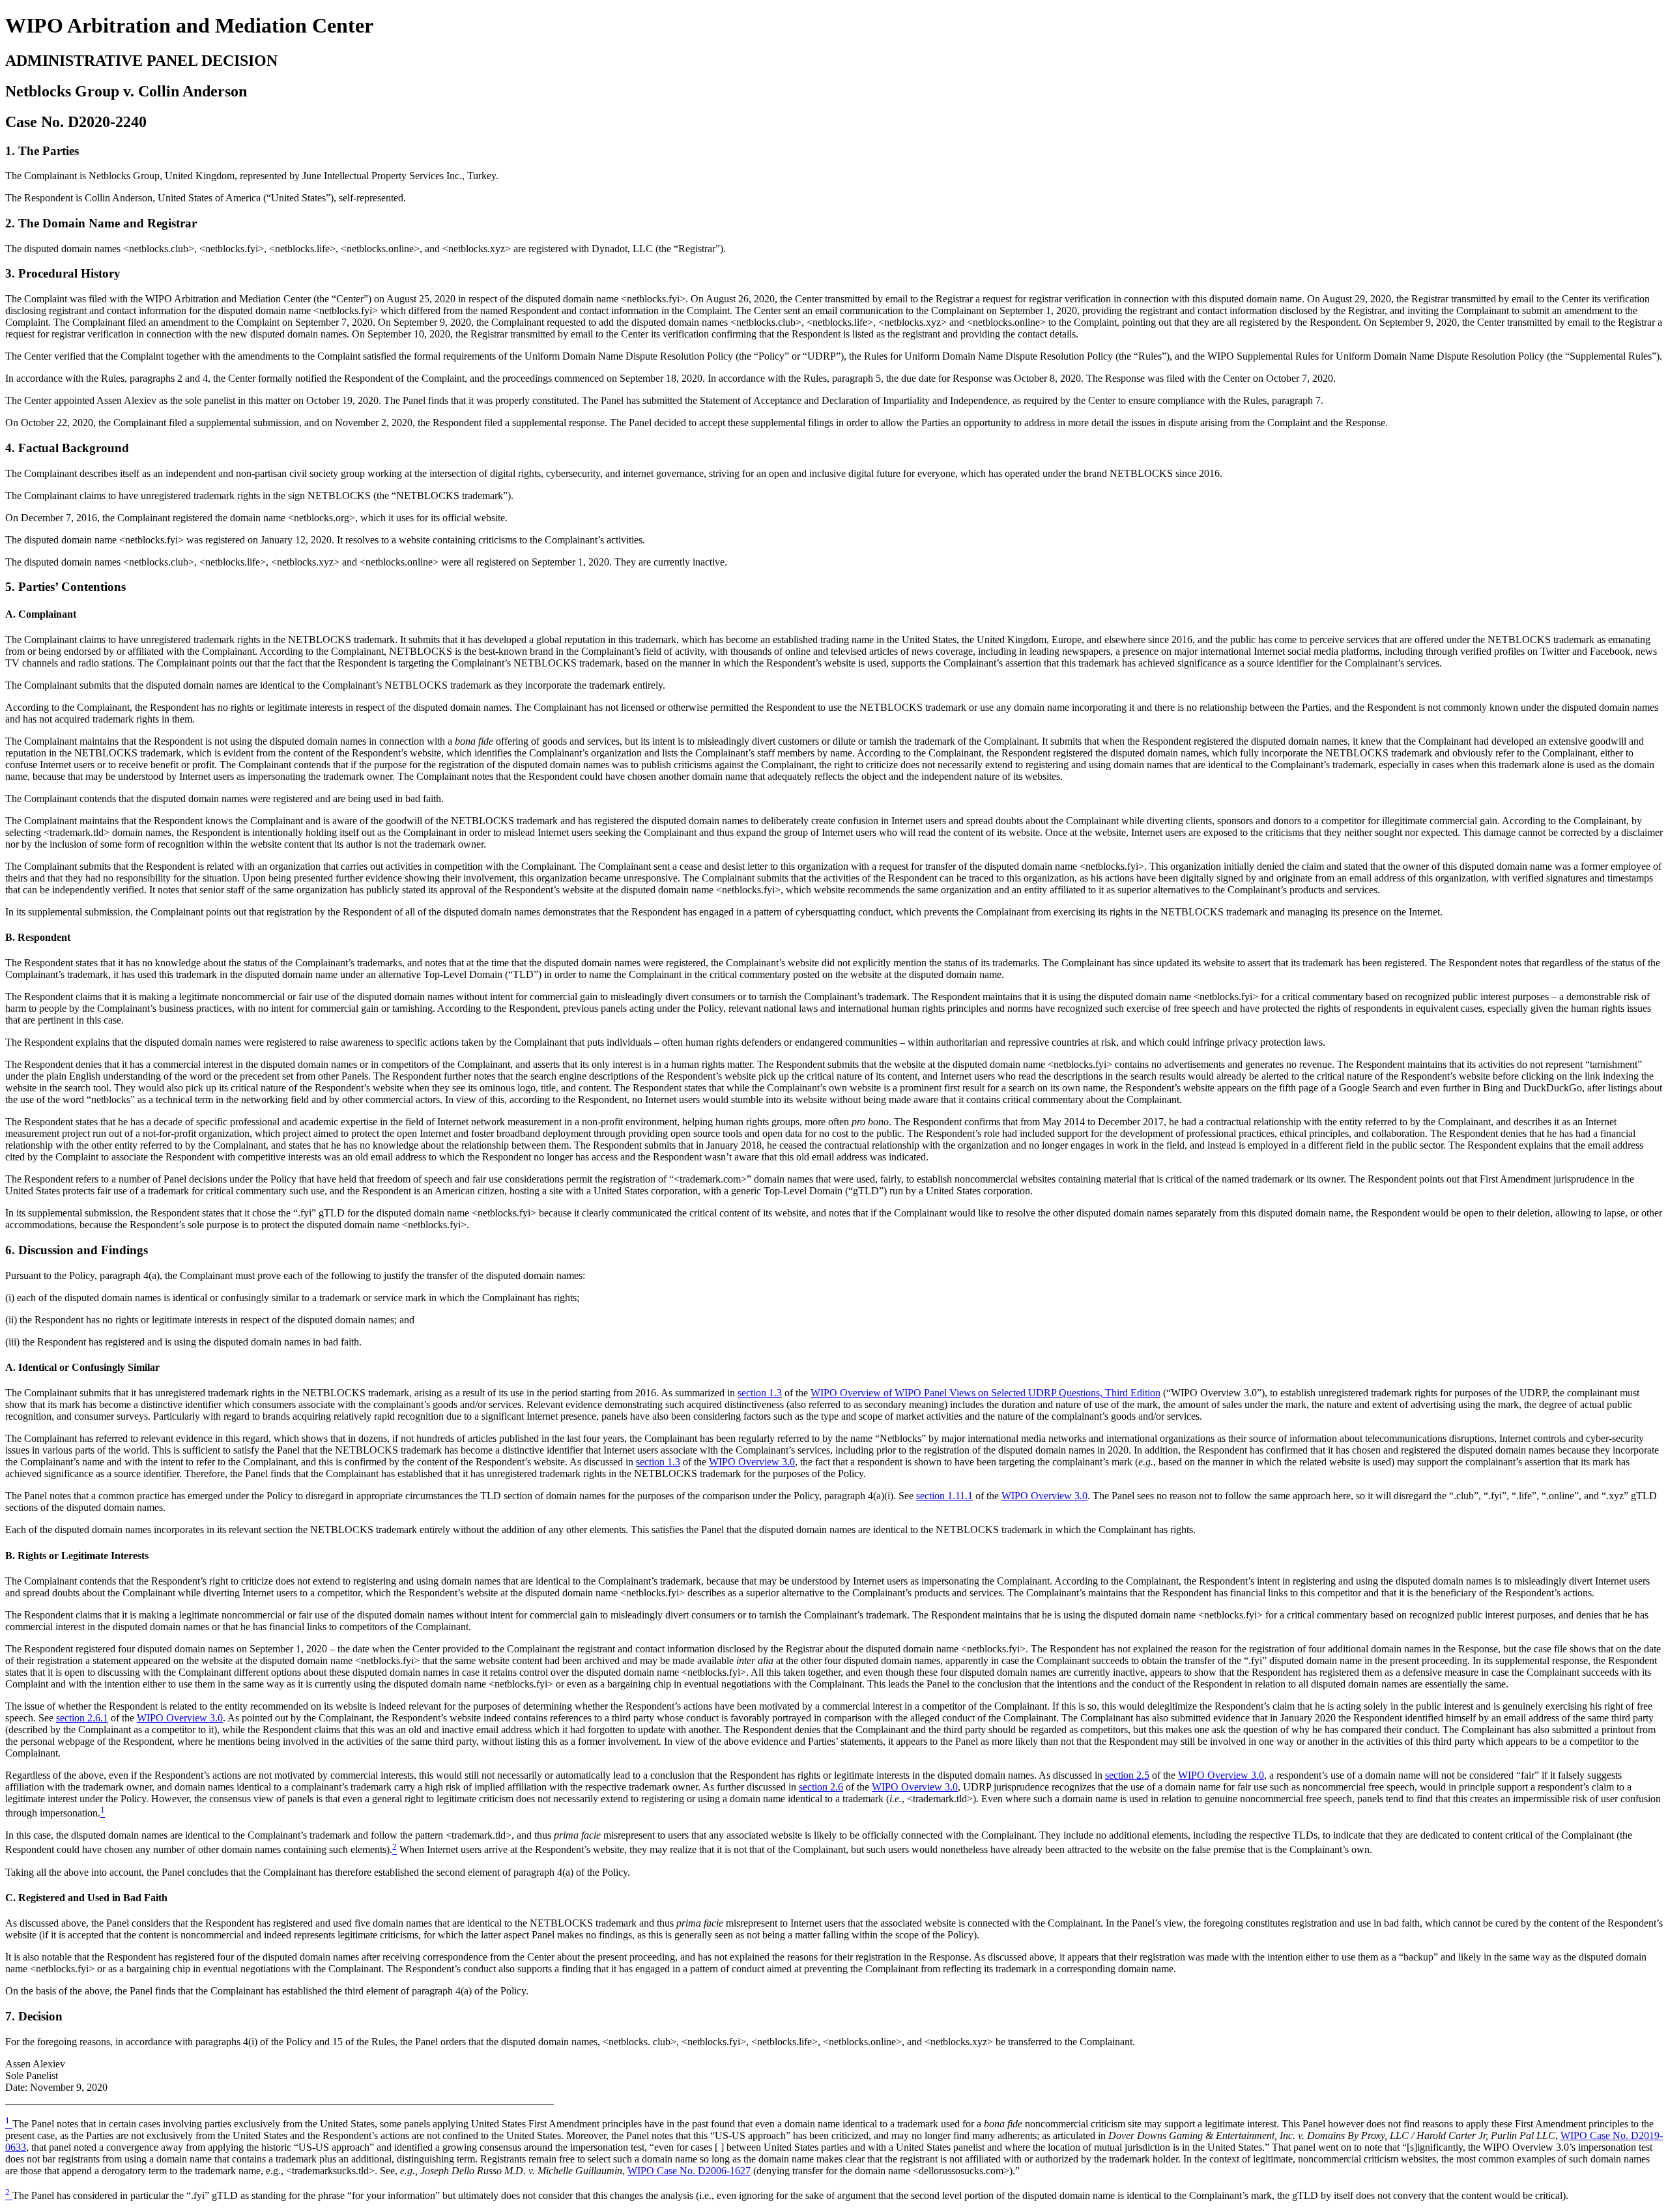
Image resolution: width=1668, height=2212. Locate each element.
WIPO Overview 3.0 (752, 1462)
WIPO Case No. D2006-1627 (689, 2171)
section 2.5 (1127, 1775)
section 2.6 (821, 1787)
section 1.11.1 (944, 1496)
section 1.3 (760, 1393)
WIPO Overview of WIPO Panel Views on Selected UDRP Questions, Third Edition (985, 1393)
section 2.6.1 (82, 1718)
